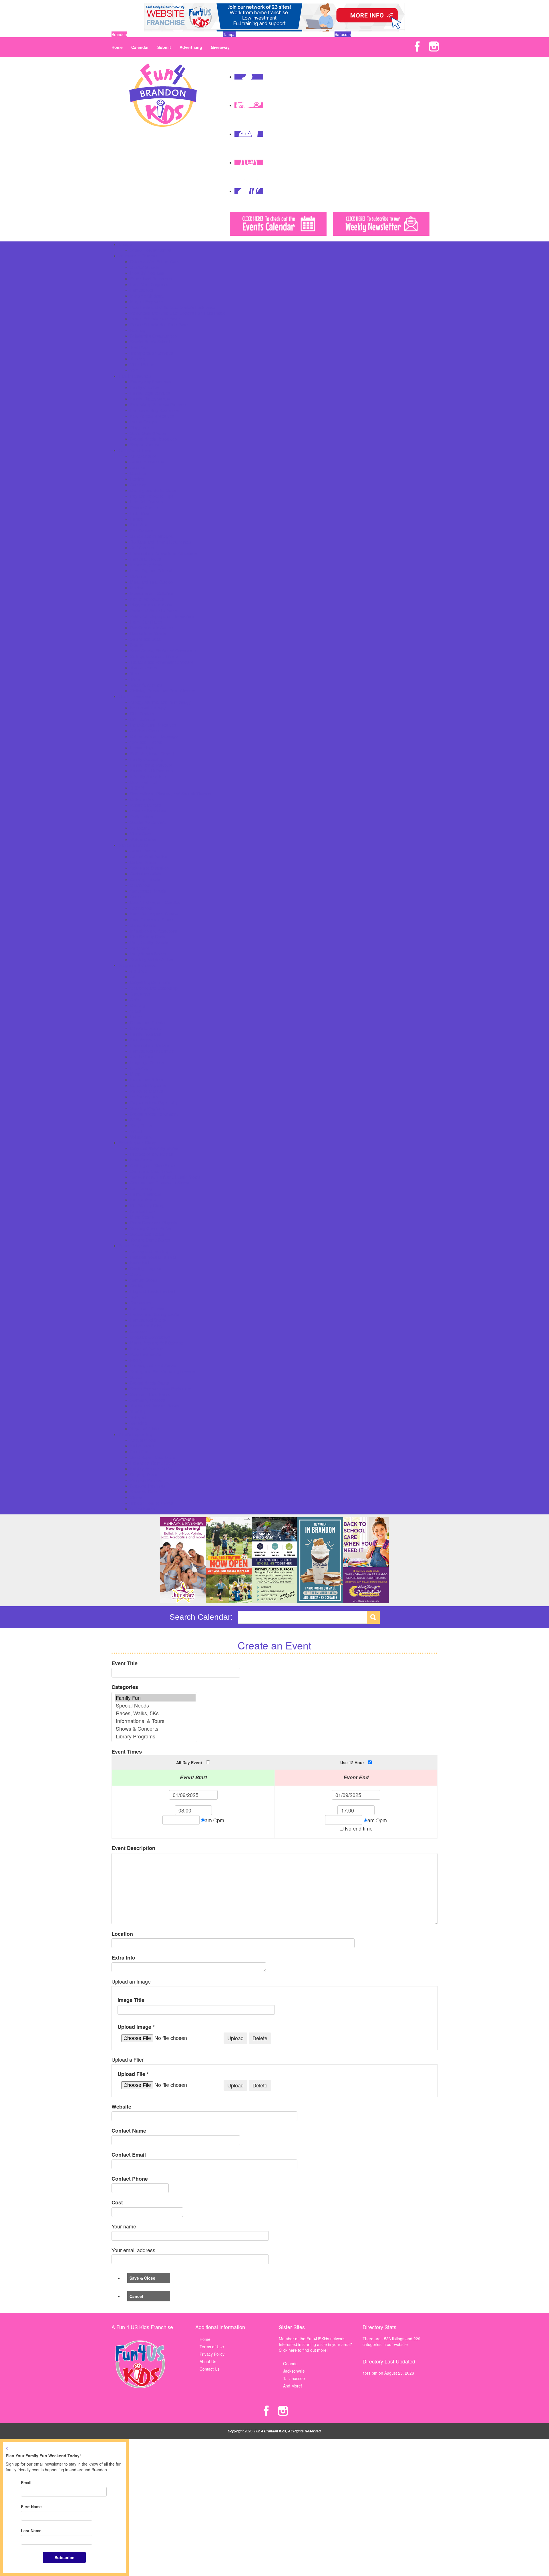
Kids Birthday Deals (148, 937)
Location (122, 1934)
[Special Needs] (155, 1705)
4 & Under (139, 971)
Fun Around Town (135, 450)
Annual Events (143, 1440)
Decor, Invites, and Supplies (155, 902)
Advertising (191, 47)
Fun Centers (141, 530)
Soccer (136, 1377)
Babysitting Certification (151, 982)
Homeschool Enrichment (152, 1051)
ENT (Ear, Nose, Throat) (152, 753)
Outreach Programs (148, 1085)
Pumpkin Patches (146, 1480)
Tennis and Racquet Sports (155, 1406)
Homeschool (141, 290)
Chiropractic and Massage (154, 736)
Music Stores (142, 1217)
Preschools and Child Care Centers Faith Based (173, 307)
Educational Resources (151, 279)
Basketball (139, 1263)
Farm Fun (139, 1451)
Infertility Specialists (148, 776)
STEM (136, 1120)
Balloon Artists (143, 862)
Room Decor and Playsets (154, 1223)
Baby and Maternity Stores (154, 1148)
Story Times (141, 1125)
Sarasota (343, 34)
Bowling (137, 479)
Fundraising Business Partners (158, 404)
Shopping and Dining (138, 1143)
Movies (137, 588)
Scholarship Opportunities (153, 336)
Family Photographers (150, 399)
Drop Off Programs (147, 273)
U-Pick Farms (142, 1509)
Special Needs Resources (153, 439)
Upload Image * (136, 2027)
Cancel (136, 2296)
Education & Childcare (139, 256)
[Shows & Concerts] (155, 1729)
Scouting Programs (147, 1108)
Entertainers (141, 908)
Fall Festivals (142, 1446)
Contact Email (129, 2155)
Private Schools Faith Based (156, 319)
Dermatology (142, 748)
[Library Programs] (155, 1736)
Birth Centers (142, 713)
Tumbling (138, 1411)
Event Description (133, 1848)
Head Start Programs (149, 284)
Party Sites (140, 948)
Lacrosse (138, 1331)
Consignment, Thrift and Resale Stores (165, 1177)
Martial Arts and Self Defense (157, 1343)
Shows (136, 1497)
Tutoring (138, 359)
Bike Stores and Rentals (152, 1154)
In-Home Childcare (147, 296)
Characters (140, 885)
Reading (138, 330)
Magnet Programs (146, 302)
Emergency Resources (151, 382)
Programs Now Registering (154, 1102)
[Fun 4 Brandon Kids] (163, 94)
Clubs (135, 1000)
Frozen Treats (143, 1200)
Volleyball (139, 1417)
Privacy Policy (212, 2354)
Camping (138, 485)
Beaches (138, 473)
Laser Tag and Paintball (152, 570)
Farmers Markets (146, 1194)
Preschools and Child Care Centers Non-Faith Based (178, 313)
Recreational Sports (148, 633)
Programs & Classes (137, 965)
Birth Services (143, 719)
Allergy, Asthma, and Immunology (160, 702)
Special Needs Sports (150, 1383)
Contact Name (129, 2131)
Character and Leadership (154, 988)
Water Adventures (146, 685)
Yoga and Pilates (145, 1429)
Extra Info (123, 1958)
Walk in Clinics (143, 839)
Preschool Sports (146, 1354)
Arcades (138, 467)
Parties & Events (134, 845)
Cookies (137, 897)
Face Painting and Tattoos (154, 914)
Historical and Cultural (150, 1045)
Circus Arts (140, 994)
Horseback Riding (146, 1326)
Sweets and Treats (147, 1234)
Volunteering (141, 1137)
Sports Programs (134, 1246)
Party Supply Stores (148, 954)
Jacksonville (294, 2371)
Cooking (138, 1005)
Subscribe (64, 2557)
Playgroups (140, 427)
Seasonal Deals (144, 1492)
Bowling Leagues (146, 1268)
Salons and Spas (145, 639)
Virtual (136, 1131)
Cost (117, 2203)
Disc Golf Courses (146, 502)
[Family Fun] (155, 1698)
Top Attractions (144, 668)
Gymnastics (141, 1303)
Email (26, 2482)
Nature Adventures (147, 599)
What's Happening (135, 1434)
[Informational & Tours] (155, 1721)
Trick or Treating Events (152, 1503)
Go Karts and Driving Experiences (161, 542)
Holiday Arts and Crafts (151, 1469)
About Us (208, 2361)
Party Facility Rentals (149, 942)
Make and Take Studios (151, 582)
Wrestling (139, 1423)
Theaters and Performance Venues (162, 662)
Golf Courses (142, 548)
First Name (31, 2506)
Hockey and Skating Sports (155, 1314)
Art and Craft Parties (149, 856)
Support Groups (145, 445)
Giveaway (220, 47)
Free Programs (144, 1040)
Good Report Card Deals (153, 1457)
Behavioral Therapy (148, 708)
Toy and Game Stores (150, 1240)
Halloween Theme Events (153, 1463)
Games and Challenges (151, 536)
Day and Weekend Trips (152, 496)
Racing (136, 1360)
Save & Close (142, 2278)
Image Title (131, 2000)
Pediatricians (142, 816)
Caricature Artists (146, 874)
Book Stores (141, 1160)
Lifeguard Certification (150, 1337)
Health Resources (135, 696)
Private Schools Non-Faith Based (160, 324)
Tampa (229, 34)
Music (135, 1074)
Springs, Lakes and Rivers (154, 656)
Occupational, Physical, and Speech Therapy (171, 794)
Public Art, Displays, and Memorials (162, 616)
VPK (134, 370)
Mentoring (139, 1068)
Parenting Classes (147, 1091)
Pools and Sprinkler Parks (153, 610)
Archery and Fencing (149, 1251)
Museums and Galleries (152, 593)
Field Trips (140, 513)
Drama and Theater (148, 1022)
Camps (125, 244)
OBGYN (137, 788)
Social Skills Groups (148, 433)
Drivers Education (146, 1028)
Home (117, 47)
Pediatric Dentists (146, 805)
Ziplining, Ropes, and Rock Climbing (163, 691)
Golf (134, 1297)
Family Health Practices (151, 771)
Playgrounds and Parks (151, 605)
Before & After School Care (155, 261)
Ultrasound (140, 828)
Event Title (125, 1663)
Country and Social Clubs (153, 490)
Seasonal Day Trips (148, 1486)
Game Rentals (143, 925)
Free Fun (139, 525)
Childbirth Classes (146, 731)
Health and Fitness (147, 1308)
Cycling (137, 1286)
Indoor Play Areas (146, 565)
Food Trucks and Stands (152, 919)
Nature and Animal (147, 1080)
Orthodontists (142, 799)
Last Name (31, 2531)
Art (133, 977)
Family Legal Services (150, 393)
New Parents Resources (152, 416)
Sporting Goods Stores (151, 1228)
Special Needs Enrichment (154, 1114)
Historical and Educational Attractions (164, 553)
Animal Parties (143, 851)
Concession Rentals (148, 891)
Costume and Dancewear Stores (160, 1183)
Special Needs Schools (151, 342)
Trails (135, 679)
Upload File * (133, 2074)
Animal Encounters (147, 462)
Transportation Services (152, 353)
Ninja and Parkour (146, 1349)
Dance (136, 1017)
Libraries (138, 576)
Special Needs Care (148, 822)
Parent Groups (143, 422)
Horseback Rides (146, 559)
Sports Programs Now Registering (161, 1389)
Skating (137, 645)
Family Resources (135, 376)
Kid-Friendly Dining (147, 1205)
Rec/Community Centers (152, 628)
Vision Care (141, 834)
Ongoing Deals (144, 1474)
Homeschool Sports (148, 1320)
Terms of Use (212, 2347)
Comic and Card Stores (151, 1171)
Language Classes (147, 1062)
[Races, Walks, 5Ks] (155, 1713)
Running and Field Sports (153, 1366)
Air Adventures (143, 456)
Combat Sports (144, 1280)
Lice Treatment (144, 782)
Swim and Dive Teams (150, 1394)
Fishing (137, 519)
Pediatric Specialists (148, 811)
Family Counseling (147, 759)
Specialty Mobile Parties (152, 959)
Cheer (136, 1274)
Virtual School (143, 364)
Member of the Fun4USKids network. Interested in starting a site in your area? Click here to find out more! (315, 2344)
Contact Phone (130, 2179)
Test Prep (139, 347)
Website (121, 2107)
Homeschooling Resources (154, 410)
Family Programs (146, 1034)
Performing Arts (144, 1097)
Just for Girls (142, 1057)
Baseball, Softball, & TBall (153, 1257)
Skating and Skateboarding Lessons (163, 1371)
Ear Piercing (141, 1188)
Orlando (290, 2363)
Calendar (140, 47)
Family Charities (145, 387)
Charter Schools (145, 267)
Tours (135, 673)
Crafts (136, 1011)
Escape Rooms (144, 507)
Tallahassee (294, 2378)
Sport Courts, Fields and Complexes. (163, 651)
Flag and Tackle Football (152, 1291)
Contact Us (210, 2369)
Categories (125, 1687)
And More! (293, 2386)
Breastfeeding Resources (153, 725)
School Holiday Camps (151, 250)
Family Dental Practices (151, 765)
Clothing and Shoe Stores (153, 1165)
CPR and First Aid (146, 742)
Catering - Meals (145, 879)
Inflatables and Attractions (154, 931)
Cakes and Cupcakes (149, 868)
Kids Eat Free (142, 1211)
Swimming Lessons (148, 1400)
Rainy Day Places (146, 622)
